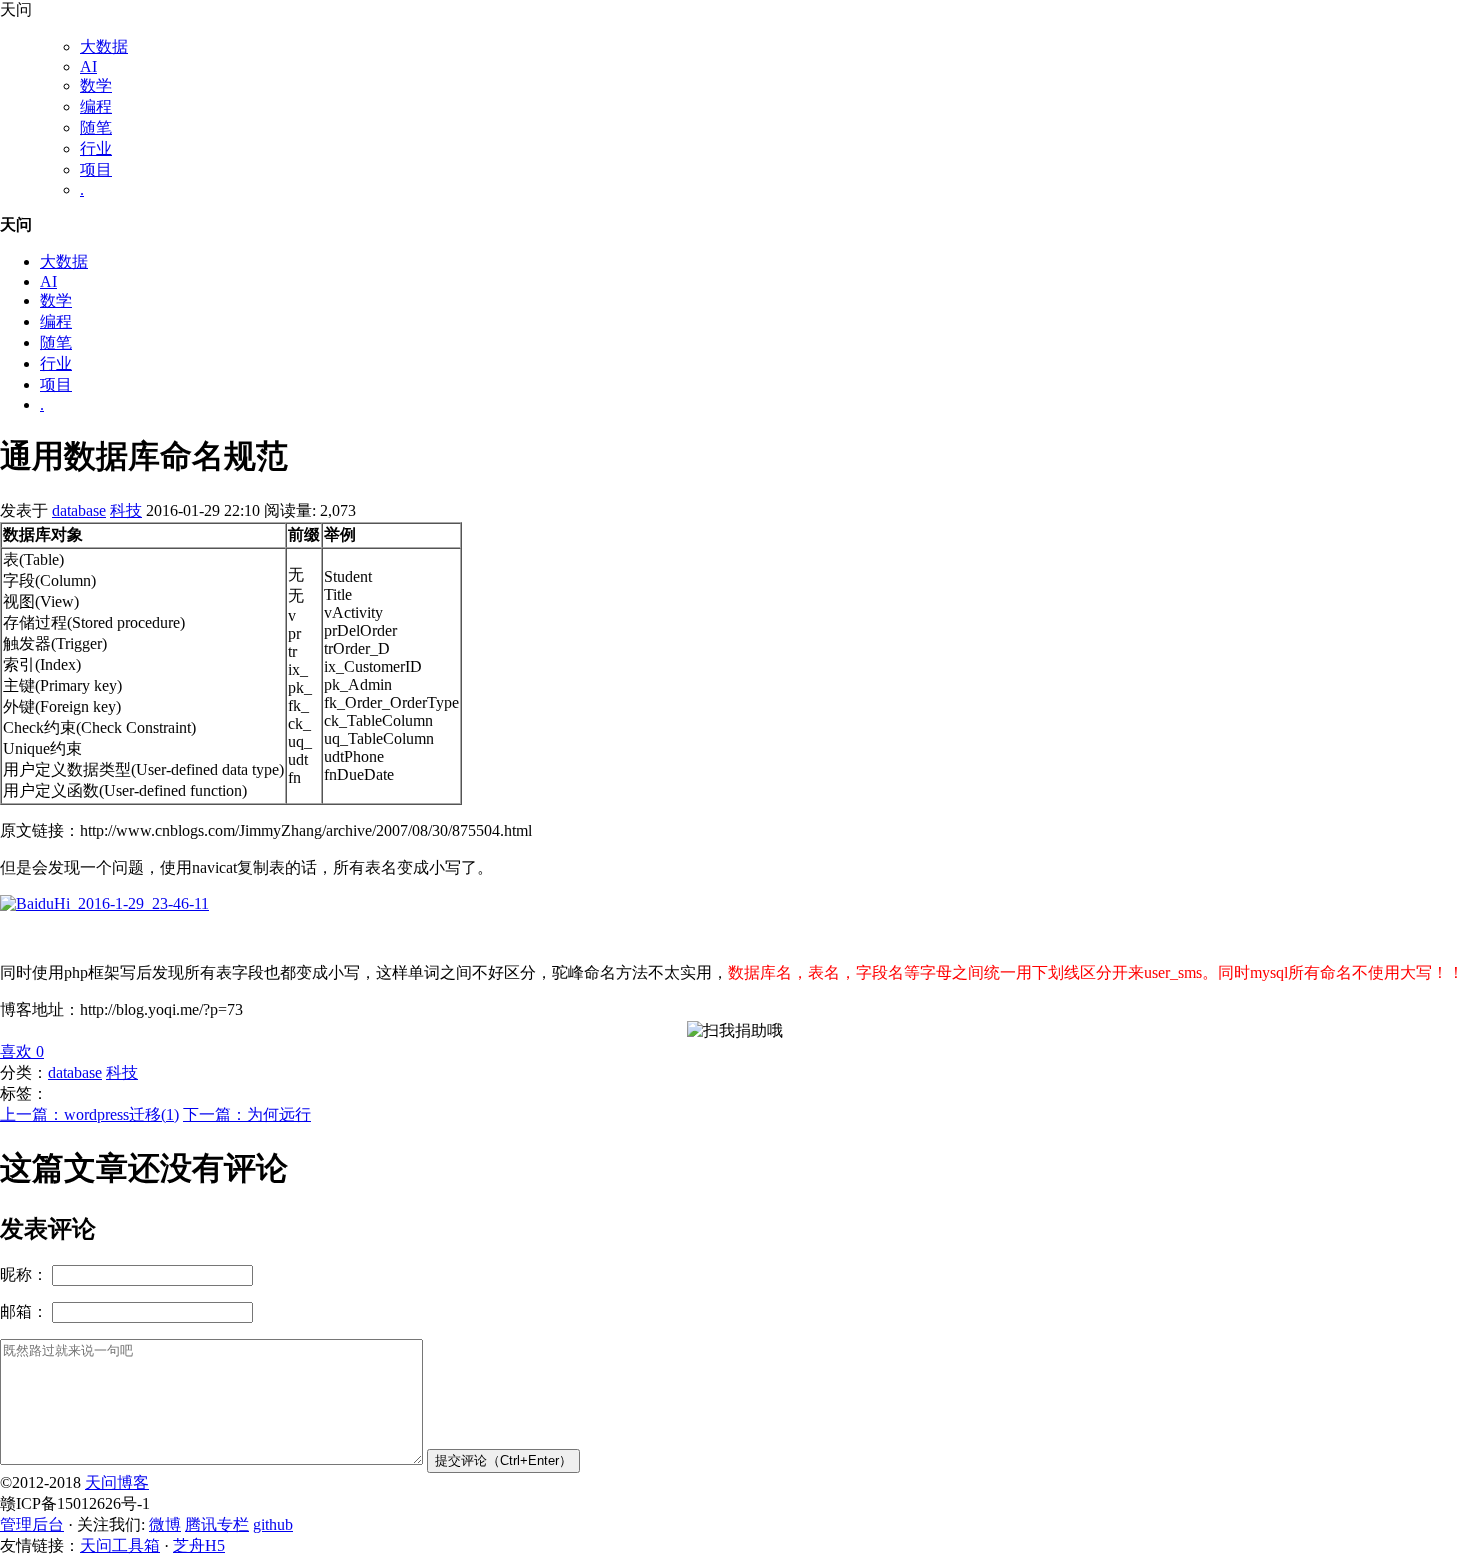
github (273, 1524)
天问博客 (117, 1482)
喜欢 (22, 1051)
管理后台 (32, 1524)
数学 (96, 85)
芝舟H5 (199, 1545)
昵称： (24, 1274)
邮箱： (24, 1311)
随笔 (96, 127)
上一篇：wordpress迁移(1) (89, 1114)
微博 (165, 1524)
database (79, 510)
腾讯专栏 (217, 1524)
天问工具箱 (120, 1545)
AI (88, 66)
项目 (96, 169)
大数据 (104, 46)
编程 (96, 106)
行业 (96, 148)
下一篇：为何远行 (247, 1114)
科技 (126, 510)
